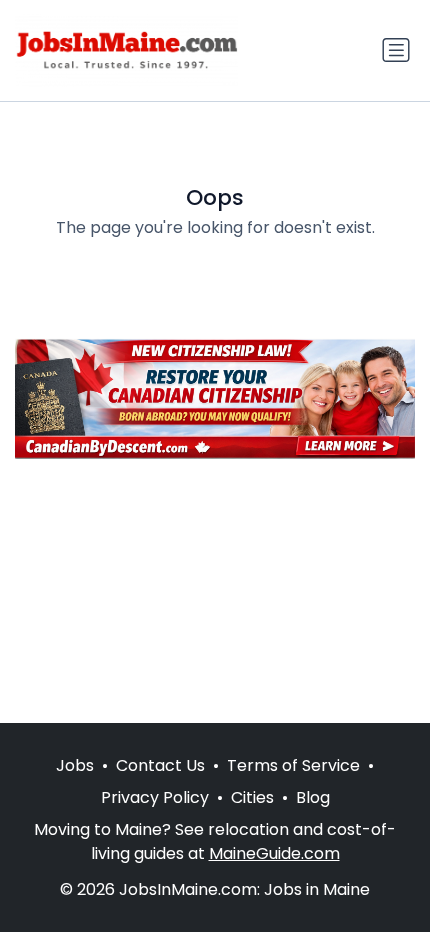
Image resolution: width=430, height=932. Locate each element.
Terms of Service (293, 765)
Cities (252, 797)
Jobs (75, 765)
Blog (313, 797)
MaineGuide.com (274, 853)
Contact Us (160, 765)
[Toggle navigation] (396, 50)
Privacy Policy (155, 797)
